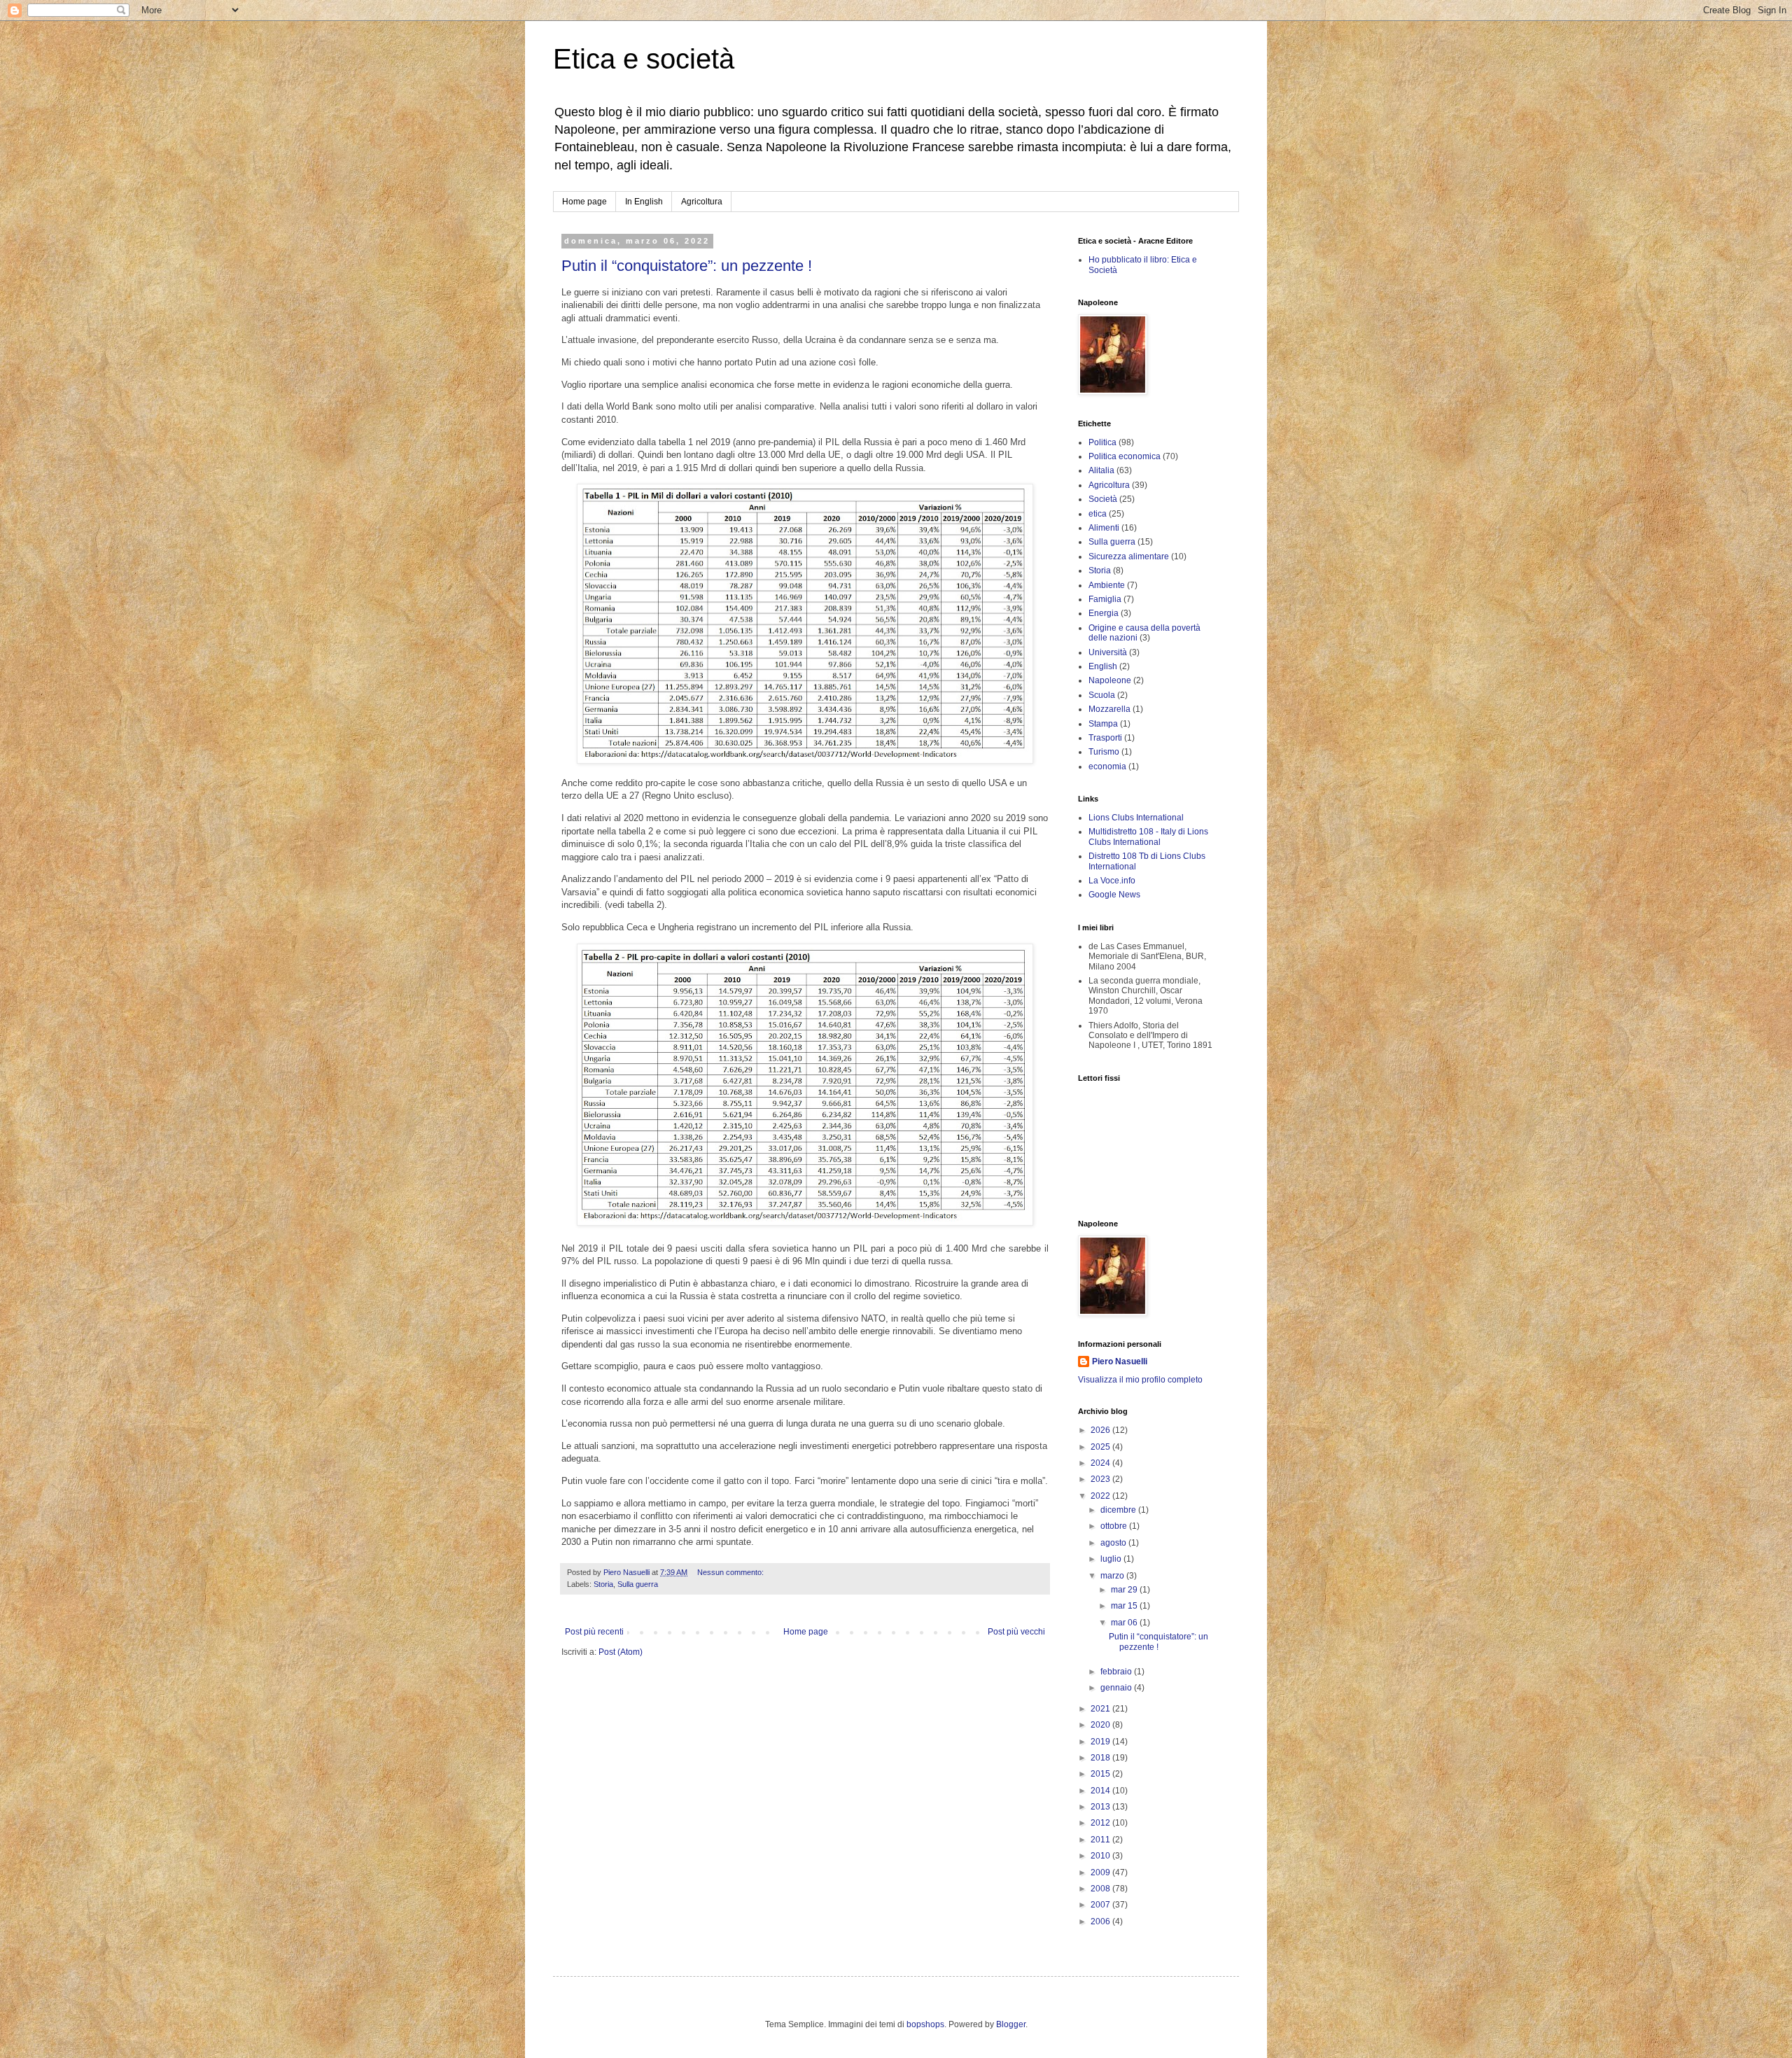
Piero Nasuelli (1120, 1361)
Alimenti (1104, 528)
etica (1098, 514)
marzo (1113, 1576)
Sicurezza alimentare (1129, 556)
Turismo (1104, 752)
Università (1108, 652)
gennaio (1117, 1688)
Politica (1102, 442)
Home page (584, 202)
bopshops (925, 2024)
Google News (1114, 895)
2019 (1101, 1742)
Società (1103, 499)
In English (644, 202)
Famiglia (1105, 599)
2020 (1101, 1725)
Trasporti (1105, 738)
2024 (1101, 1463)
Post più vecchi (1016, 1632)
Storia (603, 1584)
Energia (1104, 613)
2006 (1101, 1921)
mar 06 (1125, 1623)
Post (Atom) (621, 1652)
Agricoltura (702, 202)
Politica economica (1125, 456)
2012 (1101, 1823)
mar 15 (1125, 1606)
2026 (1101, 1430)
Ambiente (1107, 585)
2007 (1101, 1905)
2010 (1101, 1856)
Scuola (1102, 695)
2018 (1101, 1758)
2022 (1101, 1496)
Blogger (1011, 2024)
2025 (1101, 1447)
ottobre (1115, 1526)
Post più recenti (594, 1632)
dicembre (1119, 1510)
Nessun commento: (731, 1572)
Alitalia (1101, 470)
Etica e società (644, 59)
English (1103, 666)
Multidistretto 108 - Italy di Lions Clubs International (1148, 836)
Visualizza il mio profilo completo (1140, 1380)
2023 (1101, 1479)
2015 (1101, 1774)
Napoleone (1110, 680)
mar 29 (1125, 1590)
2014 (1101, 1791)
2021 (1101, 1709)
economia (1107, 766)
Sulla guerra (638, 1584)
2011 (1101, 1840)
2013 (1101, 1807)
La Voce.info (1112, 881)
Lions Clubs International (1136, 818)
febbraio (1117, 1672)
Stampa (1103, 724)
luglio (1112, 1559)
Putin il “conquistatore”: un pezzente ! (687, 266)
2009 (1101, 1872)
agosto (1114, 1543)
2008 (1101, 1889)
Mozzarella (1109, 709)
